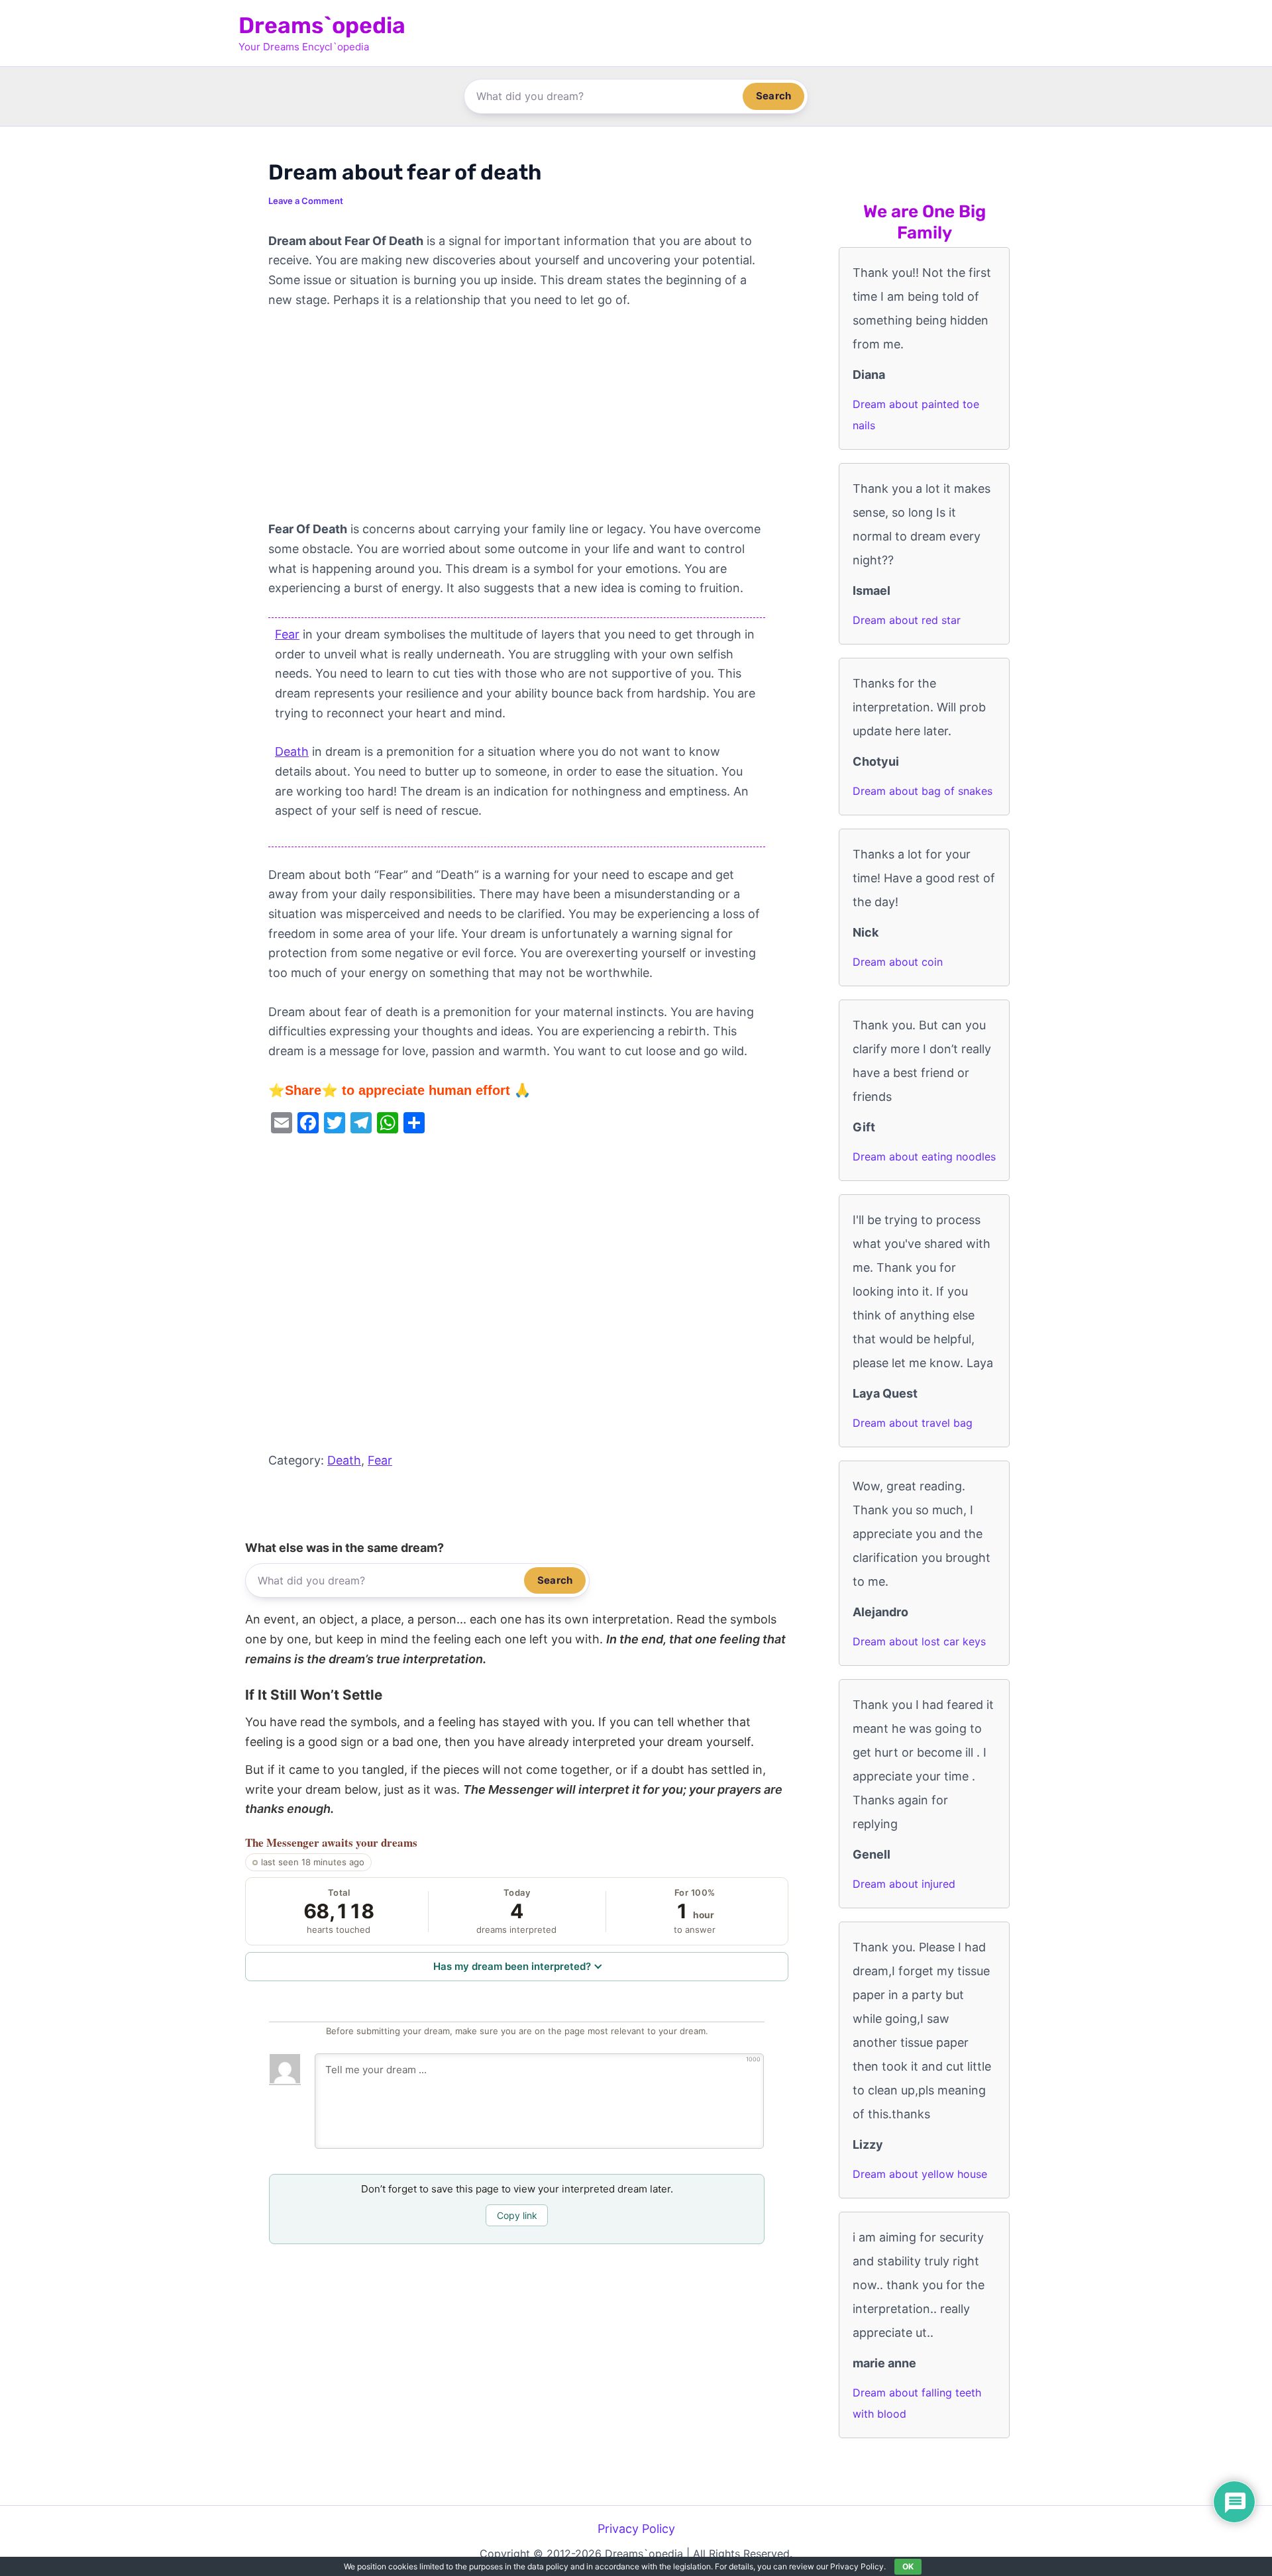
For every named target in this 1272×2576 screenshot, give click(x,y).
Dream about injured (904, 1884)
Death (292, 751)
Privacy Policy (636, 2529)
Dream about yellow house (920, 2174)
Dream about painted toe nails (916, 415)
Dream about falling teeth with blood (917, 2403)
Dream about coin (898, 962)
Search (773, 96)
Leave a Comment (306, 201)
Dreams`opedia (322, 26)
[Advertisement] (517, 421)
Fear (287, 634)
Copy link (517, 2215)
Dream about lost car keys (919, 1641)
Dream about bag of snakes (923, 791)
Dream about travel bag (913, 1423)
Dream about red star (907, 620)
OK (908, 2566)
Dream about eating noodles (924, 1157)
